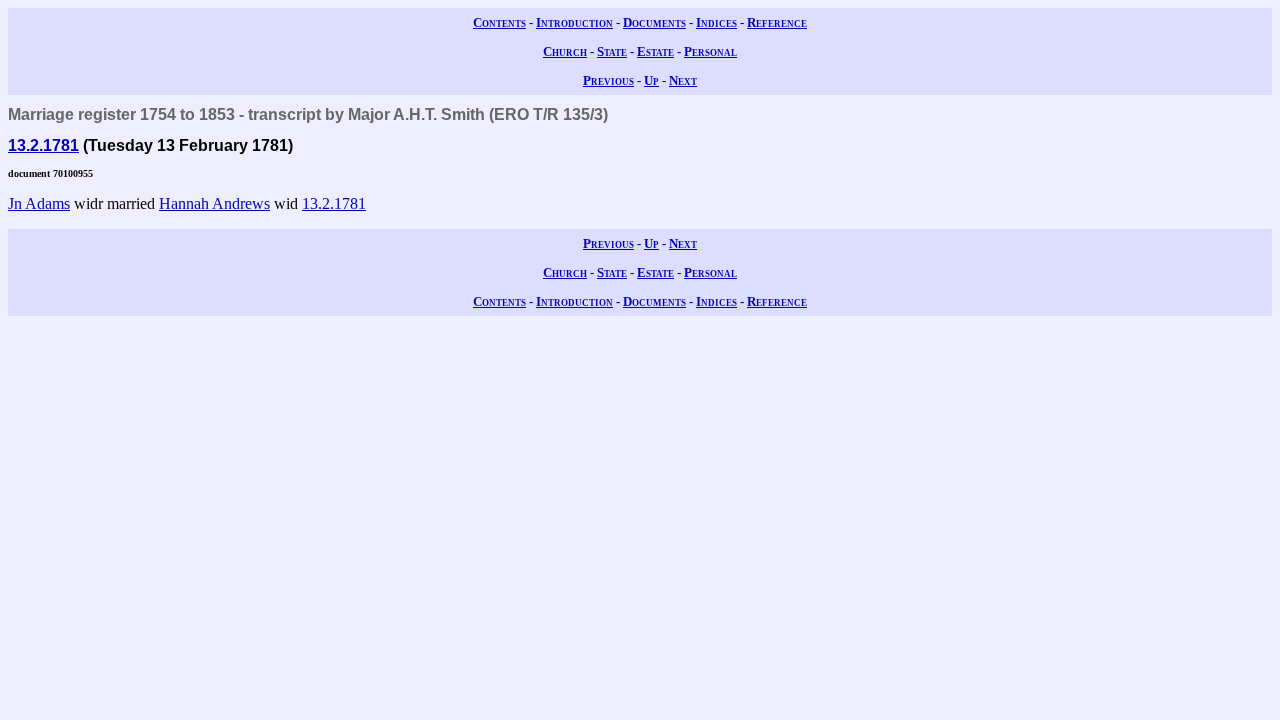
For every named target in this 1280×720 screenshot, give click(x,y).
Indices (716, 22)
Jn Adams (39, 203)
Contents (499, 22)
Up (651, 80)
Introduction (574, 22)
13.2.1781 (43, 145)
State (612, 51)
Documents (654, 22)
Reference (777, 22)
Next (683, 80)
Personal (710, 51)
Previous (608, 80)
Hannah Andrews (214, 203)
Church (565, 51)
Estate (655, 51)
